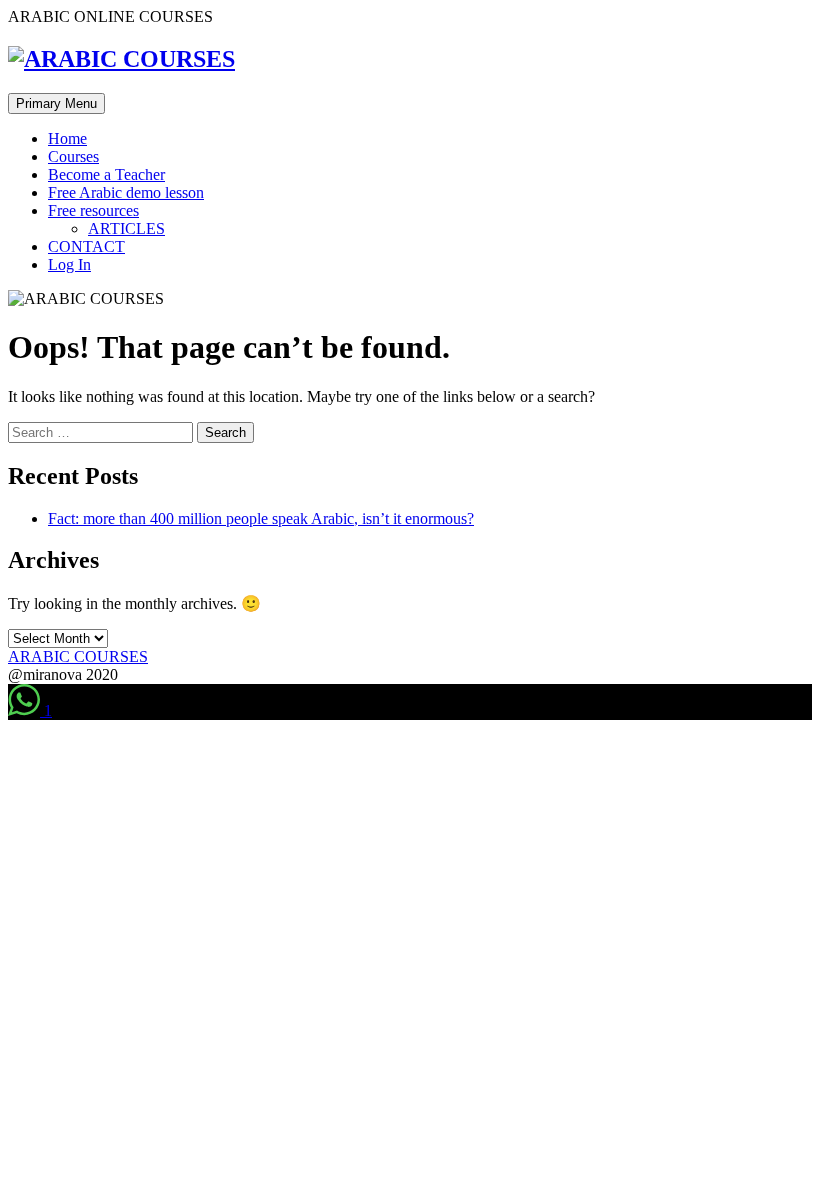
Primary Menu (56, 103)
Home (67, 138)
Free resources (93, 210)
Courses (73, 156)
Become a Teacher (106, 174)
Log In (69, 264)
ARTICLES (126, 228)
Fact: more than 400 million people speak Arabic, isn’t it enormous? (261, 518)
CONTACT (86, 246)
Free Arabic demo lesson (126, 192)
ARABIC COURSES (78, 656)
